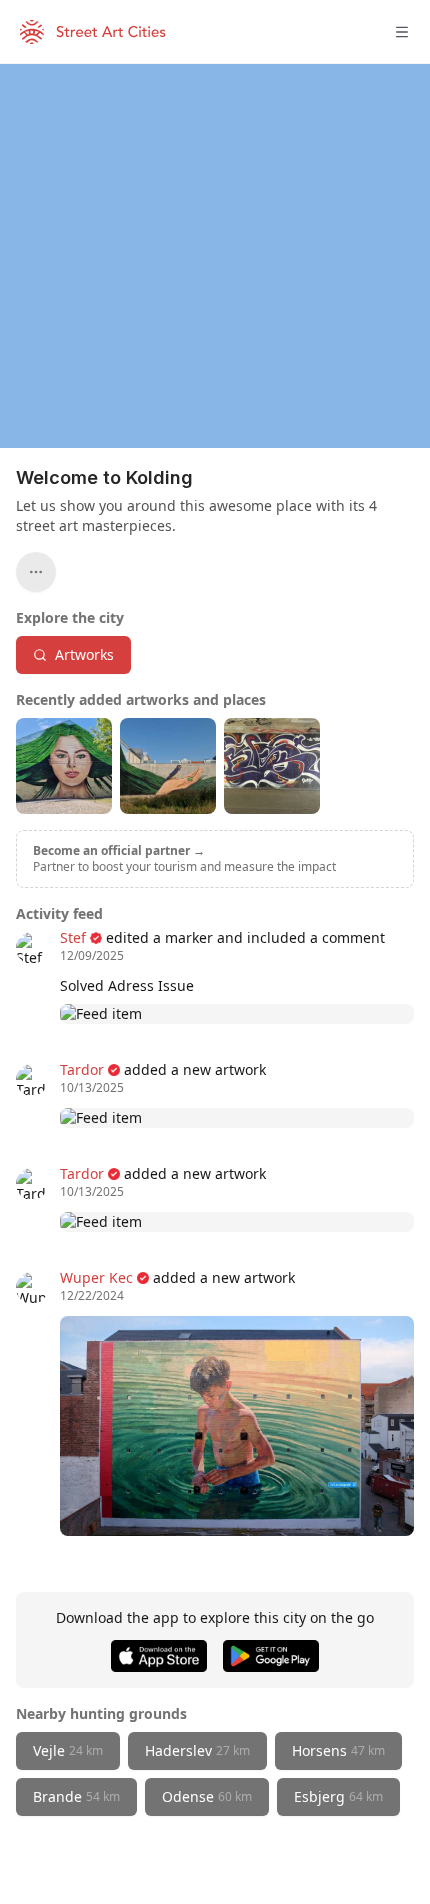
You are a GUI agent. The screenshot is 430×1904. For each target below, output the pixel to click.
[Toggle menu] (402, 32)
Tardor (82, 1069)
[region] (215, 256)
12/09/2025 (92, 956)
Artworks (84, 654)
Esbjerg (338, 1796)
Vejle (68, 1750)
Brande (76, 1796)
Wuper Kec (96, 1277)
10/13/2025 (92, 1088)
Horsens (338, 1750)
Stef (73, 937)
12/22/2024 (92, 1296)
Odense (207, 1796)
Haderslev (197, 1750)
